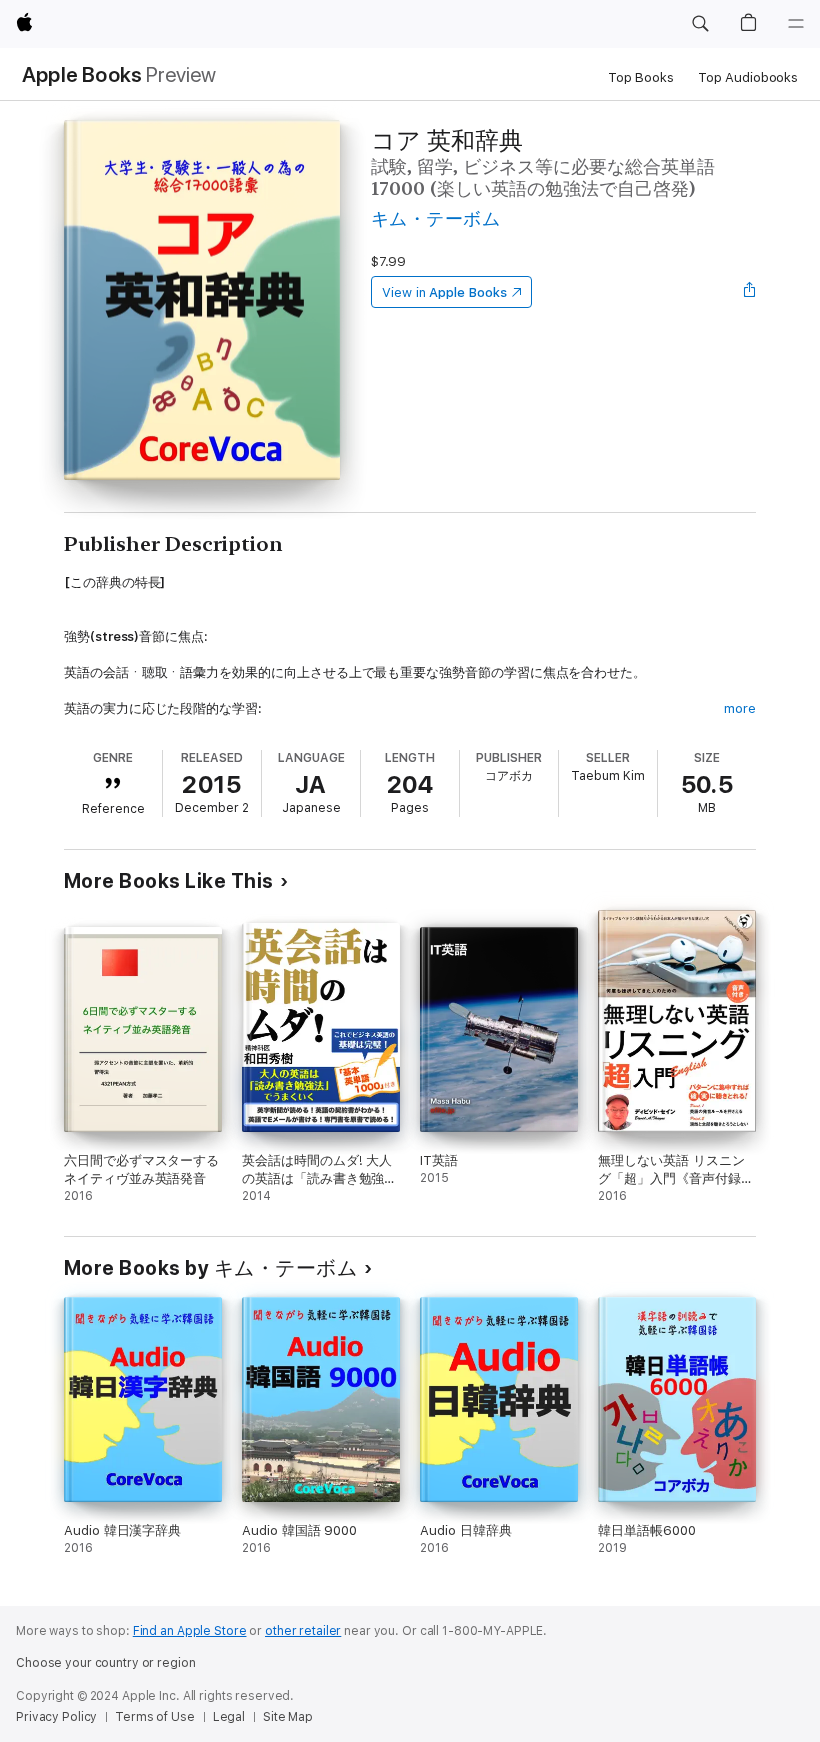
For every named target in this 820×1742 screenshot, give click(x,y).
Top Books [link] (641, 77)
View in (444, 292)
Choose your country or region (106, 1663)
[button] (700, 24)
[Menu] (796, 24)
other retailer (303, 1631)
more (740, 708)
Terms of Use (155, 1717)
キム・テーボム (435, 218)
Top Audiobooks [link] (748, 77)
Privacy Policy (56, 1717)
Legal (229, 1717)
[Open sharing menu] (750, 292)
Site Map (288, 1717)
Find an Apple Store (190, 1631)
